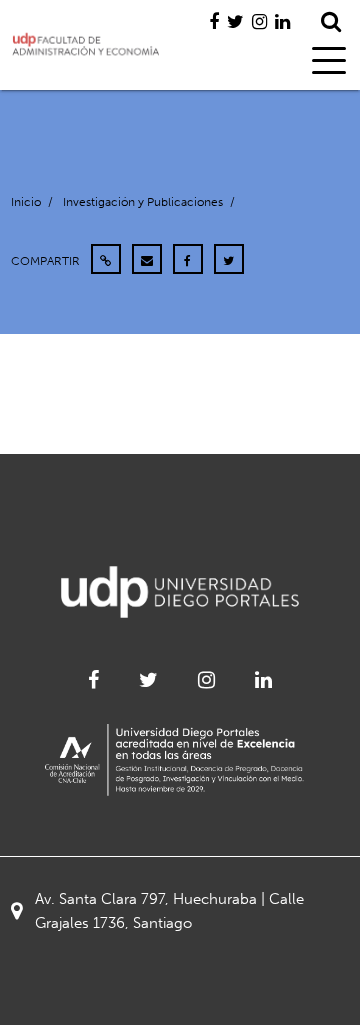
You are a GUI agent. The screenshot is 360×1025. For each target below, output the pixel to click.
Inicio (26, 202)
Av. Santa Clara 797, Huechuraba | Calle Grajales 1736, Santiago (169, 911)
